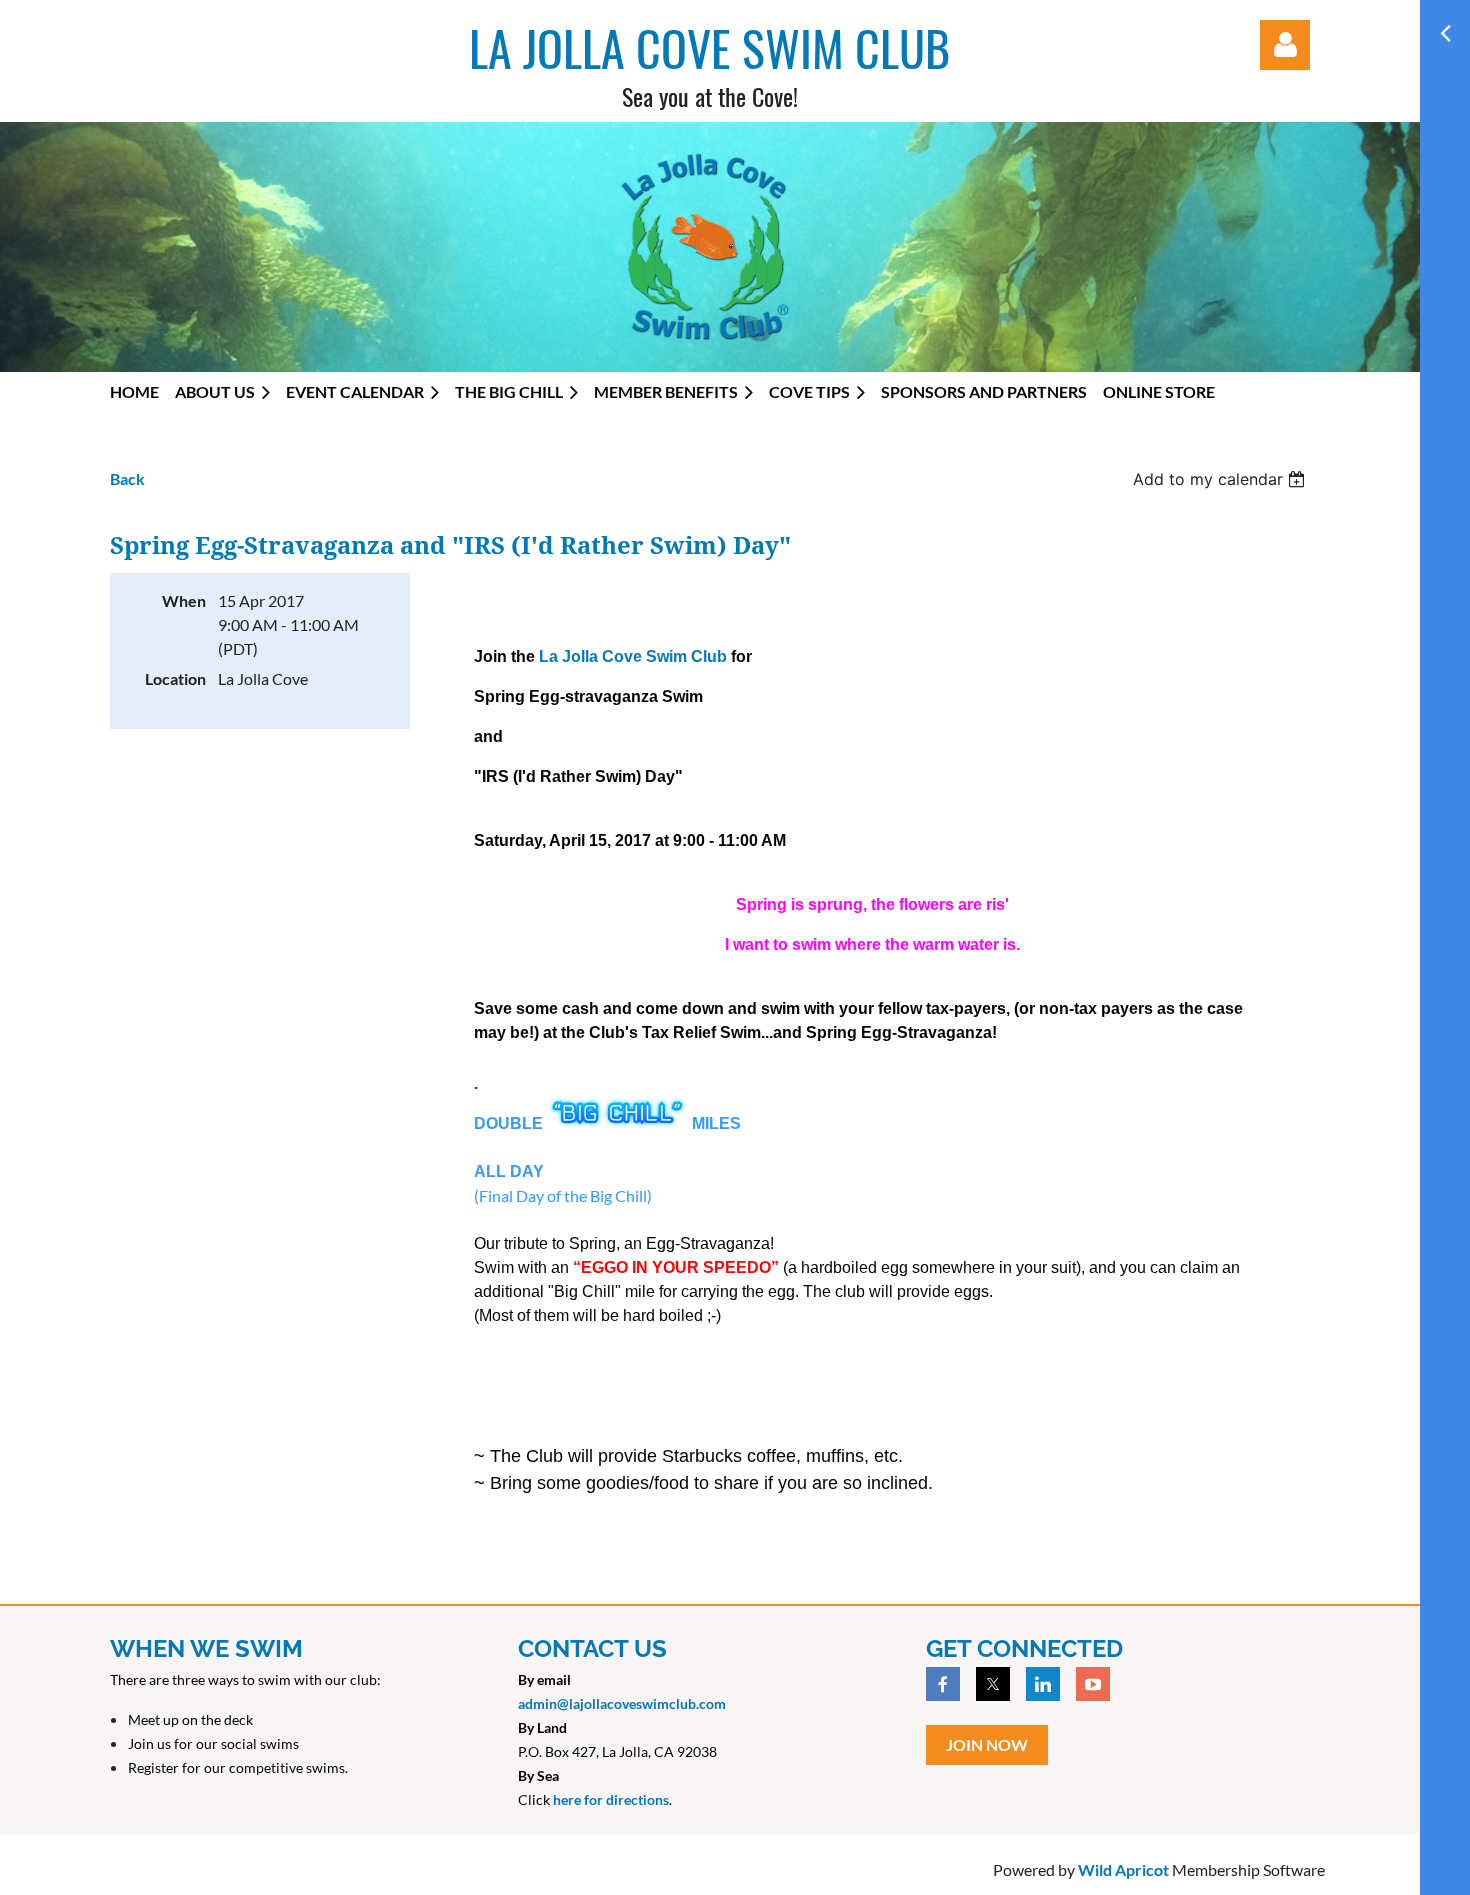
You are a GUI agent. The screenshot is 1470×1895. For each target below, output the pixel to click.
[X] (993, 1684)
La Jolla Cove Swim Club (633, 656)
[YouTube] (1093, 1684)
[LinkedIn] (1043, 1684)
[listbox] (1221, 479)
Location (175, 678)
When (184, 600)
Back (127, 478)
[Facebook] (943, 1684)
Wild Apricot (1123, 1869)
